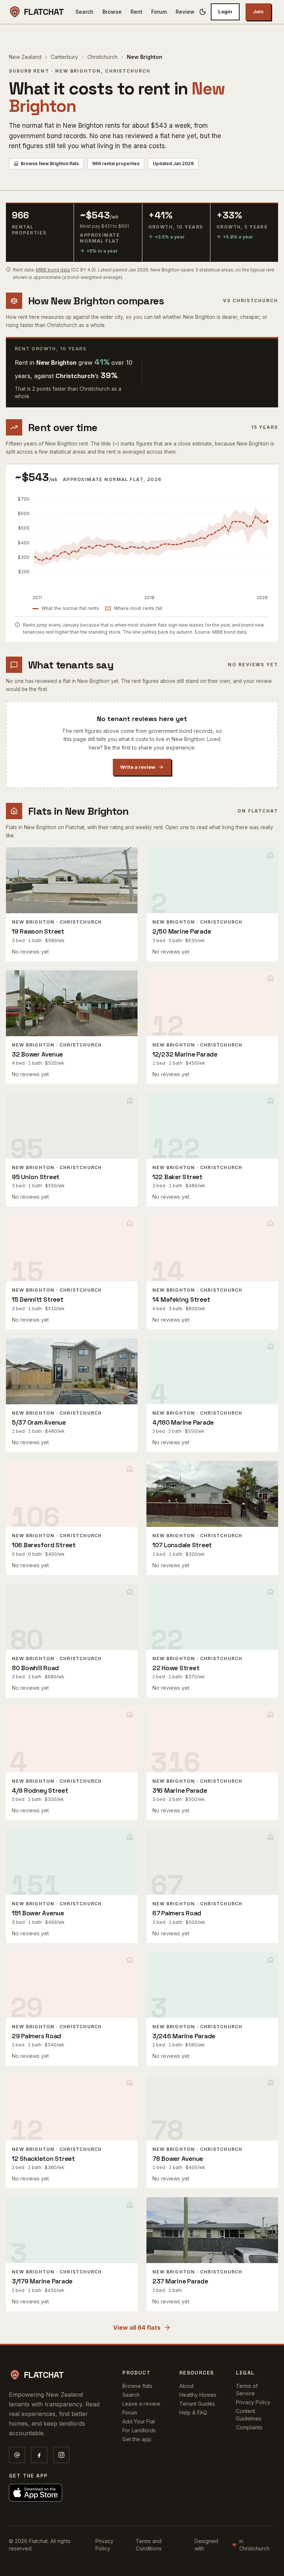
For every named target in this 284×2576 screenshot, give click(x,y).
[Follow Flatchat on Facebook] (39, 2455)
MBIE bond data (53, 270)
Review (185, 12)
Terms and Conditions (149, 2545)
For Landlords (139, 2430)
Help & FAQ (193, 2413)
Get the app (137, 2439)
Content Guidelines (249, 2415)
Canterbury (64, 57)
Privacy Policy (253, 2402)
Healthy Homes (198, 2395)
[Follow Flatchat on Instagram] (61, 2455)
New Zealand (25, 57)
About (187, 2386)
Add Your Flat (139, 2421)
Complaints (249, 2427)
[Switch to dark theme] (203, 12)
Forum (159, 12)
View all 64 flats (137, 2328)
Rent (136, 12)
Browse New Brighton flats (50, 163)
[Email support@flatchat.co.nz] (17, 2455)
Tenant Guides (197, 2404)
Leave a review (141, 2404)
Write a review (138, 767)
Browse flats (137, 2386)
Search (84, 12)
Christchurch (102, 57)
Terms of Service (247, 2390)
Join (258, 11)
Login (225, 11)
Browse (112, 12)
